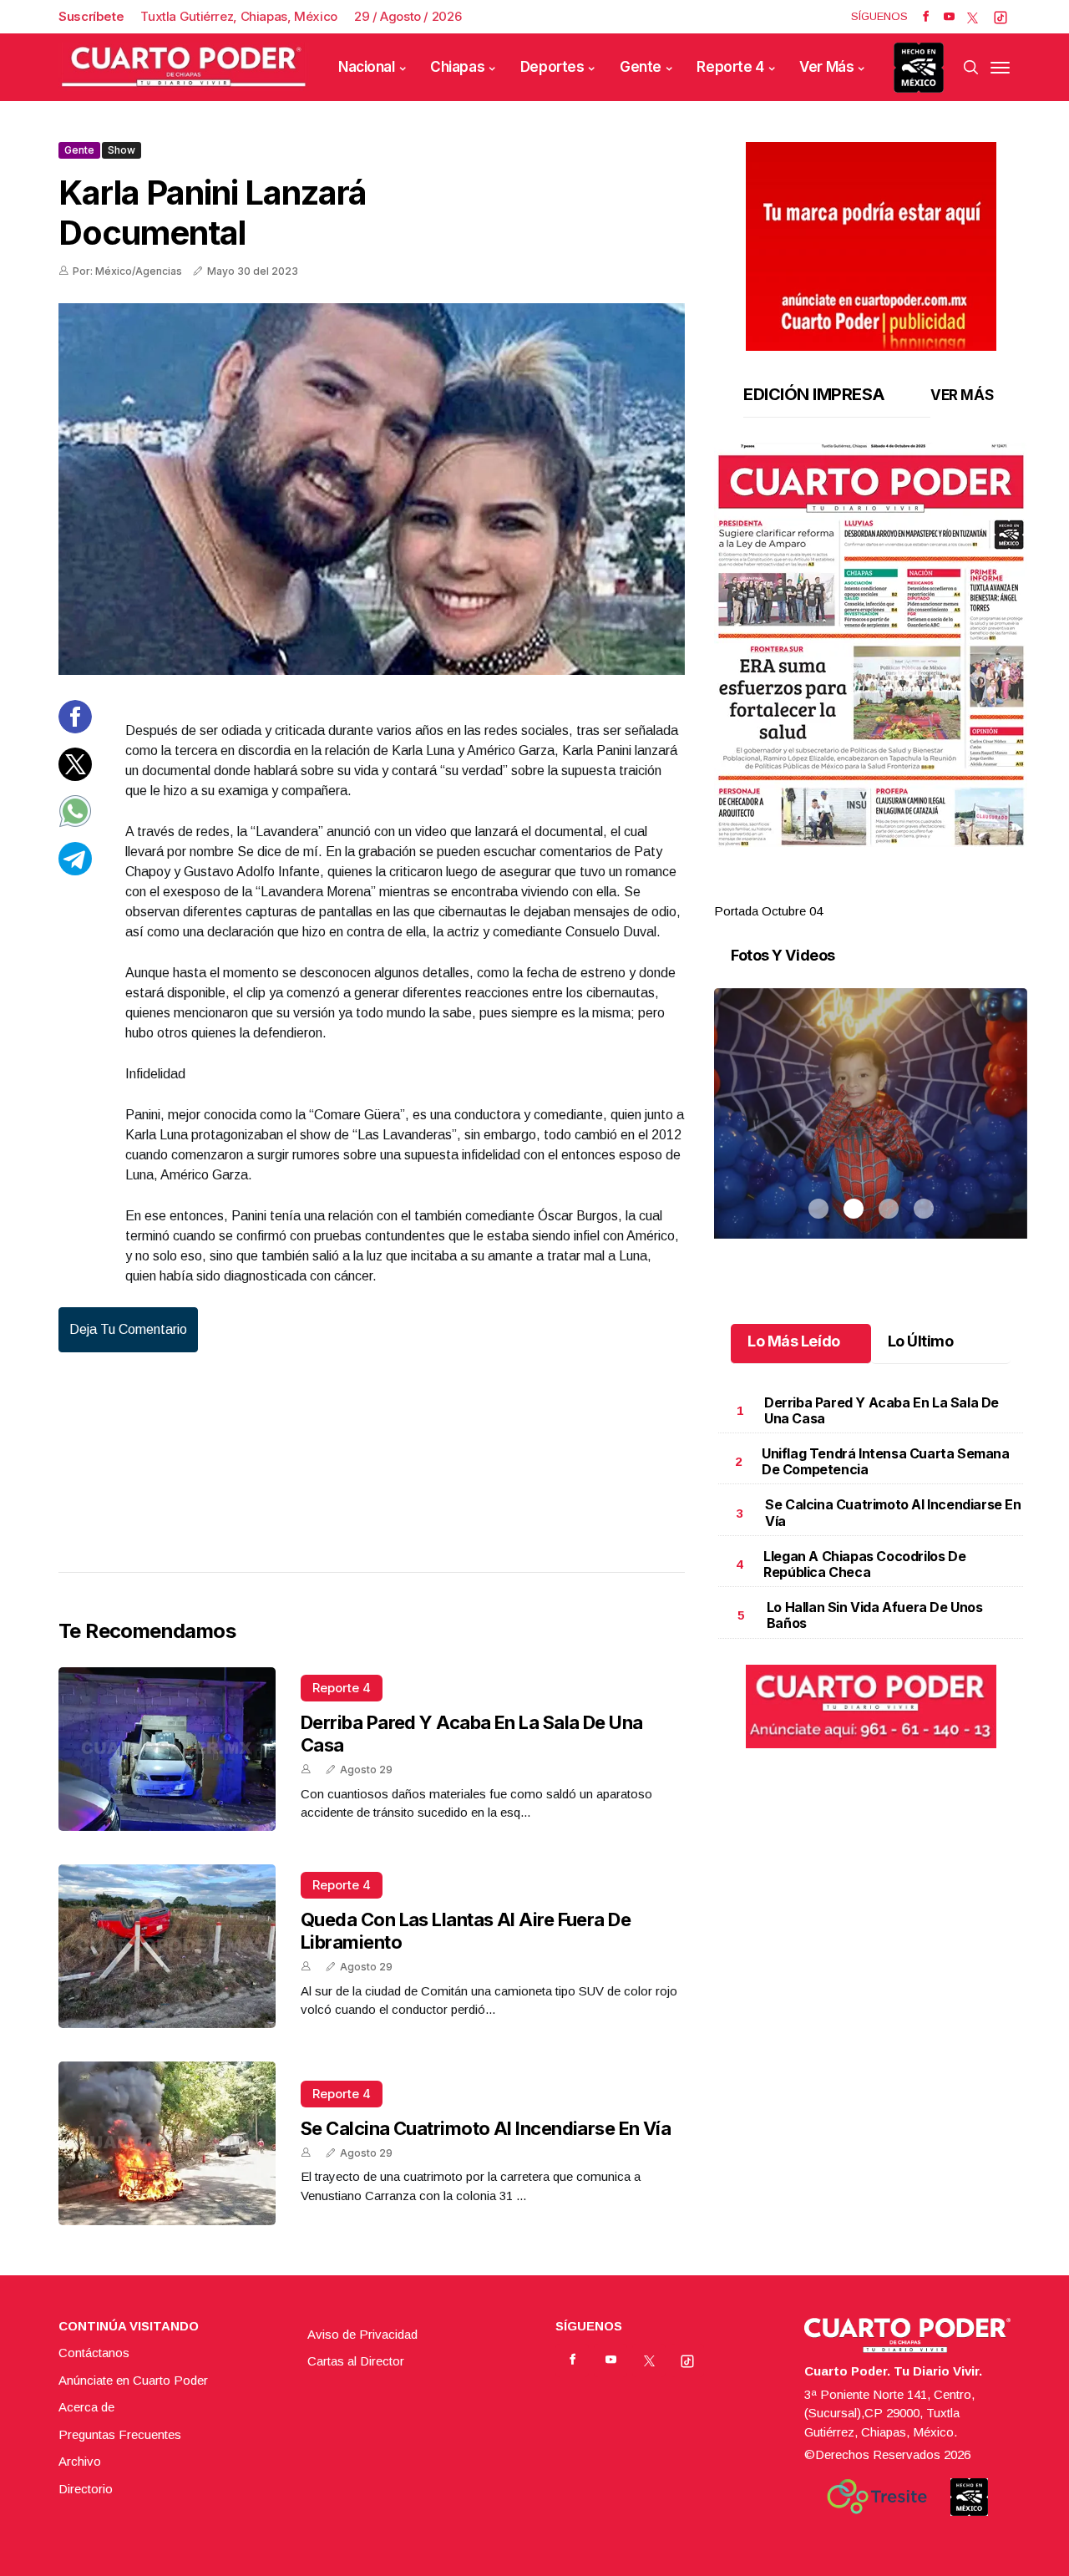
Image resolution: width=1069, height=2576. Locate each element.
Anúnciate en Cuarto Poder (133, 2380)
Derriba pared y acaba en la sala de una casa (882, 1410)
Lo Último (921, 1341)
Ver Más (826, 67)
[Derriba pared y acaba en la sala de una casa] (167, 1749)
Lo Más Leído (794, 1341)
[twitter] (973, 17)
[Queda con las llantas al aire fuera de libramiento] (167, 1946)
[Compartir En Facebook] (75, 729)
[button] (871, 645)
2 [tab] (854, 891)
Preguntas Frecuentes (120, 2434)
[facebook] (926, 17)
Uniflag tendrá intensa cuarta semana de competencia (886, 1461)
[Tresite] (877, 2497)
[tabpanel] (871, 682)
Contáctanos (94, 2353)
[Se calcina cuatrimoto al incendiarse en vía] (167, 2143)
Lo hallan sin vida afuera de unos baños (875, 1615)
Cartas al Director (356, 2361)
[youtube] (949, 17)
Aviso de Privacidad (362, 2334)
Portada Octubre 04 (768, 911)
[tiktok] (1001, 17)
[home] (184, 67)
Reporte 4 (730, 67)
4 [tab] (924, 891)
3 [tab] (889, 891)
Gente (641, 67)
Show (122, 150)
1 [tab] (818, 891)
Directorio (86, 2489)
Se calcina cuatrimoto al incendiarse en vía (486, 2128)
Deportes (552, 67)
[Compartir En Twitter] (75, 776)
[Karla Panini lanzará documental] (372, 489)
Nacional (367, 67)
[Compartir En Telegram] (75, 870)
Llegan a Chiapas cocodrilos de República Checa (864, 1564)
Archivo (80, 2461)
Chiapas (457, 67)
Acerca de (86, 2407)
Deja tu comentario (128, 1329)
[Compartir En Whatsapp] (75, 823)
